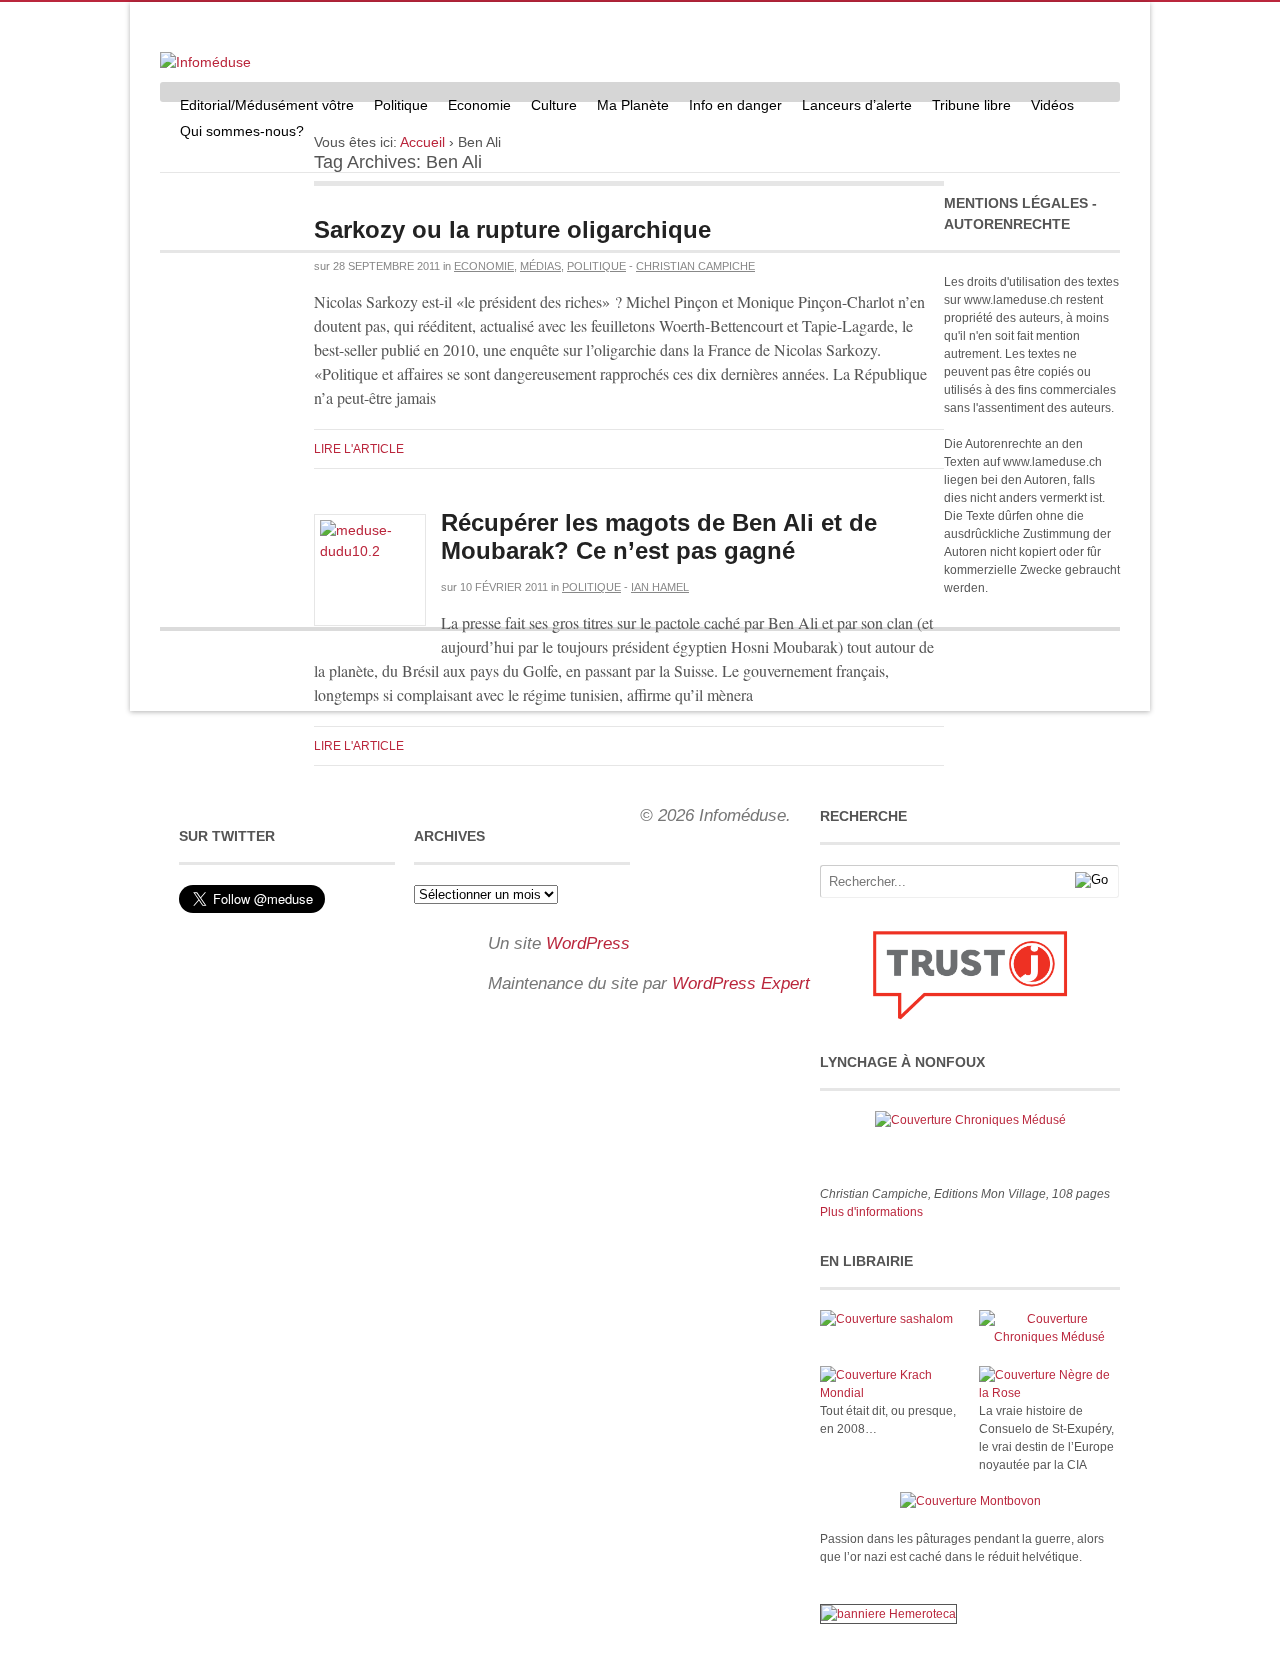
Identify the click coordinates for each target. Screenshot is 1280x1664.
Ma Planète (633, 105)
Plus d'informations (871, 1212)
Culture (554, 105)
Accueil (422, 142)
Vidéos (1052, 105)
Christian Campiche (695, 266)
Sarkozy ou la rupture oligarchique (512, 229)
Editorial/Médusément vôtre (267, 105)
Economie (479, 105)
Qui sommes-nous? (242, 131)
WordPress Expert (741, 983)
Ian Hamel (660, 587)
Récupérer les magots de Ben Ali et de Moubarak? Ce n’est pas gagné (659, 537)
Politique (401, 105)
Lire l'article (359, 449)
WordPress (588, 943)
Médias (540, 266)
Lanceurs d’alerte (857, 105)
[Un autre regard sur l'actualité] (205, 62)
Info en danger (735, 105)
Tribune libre (971, 105)
